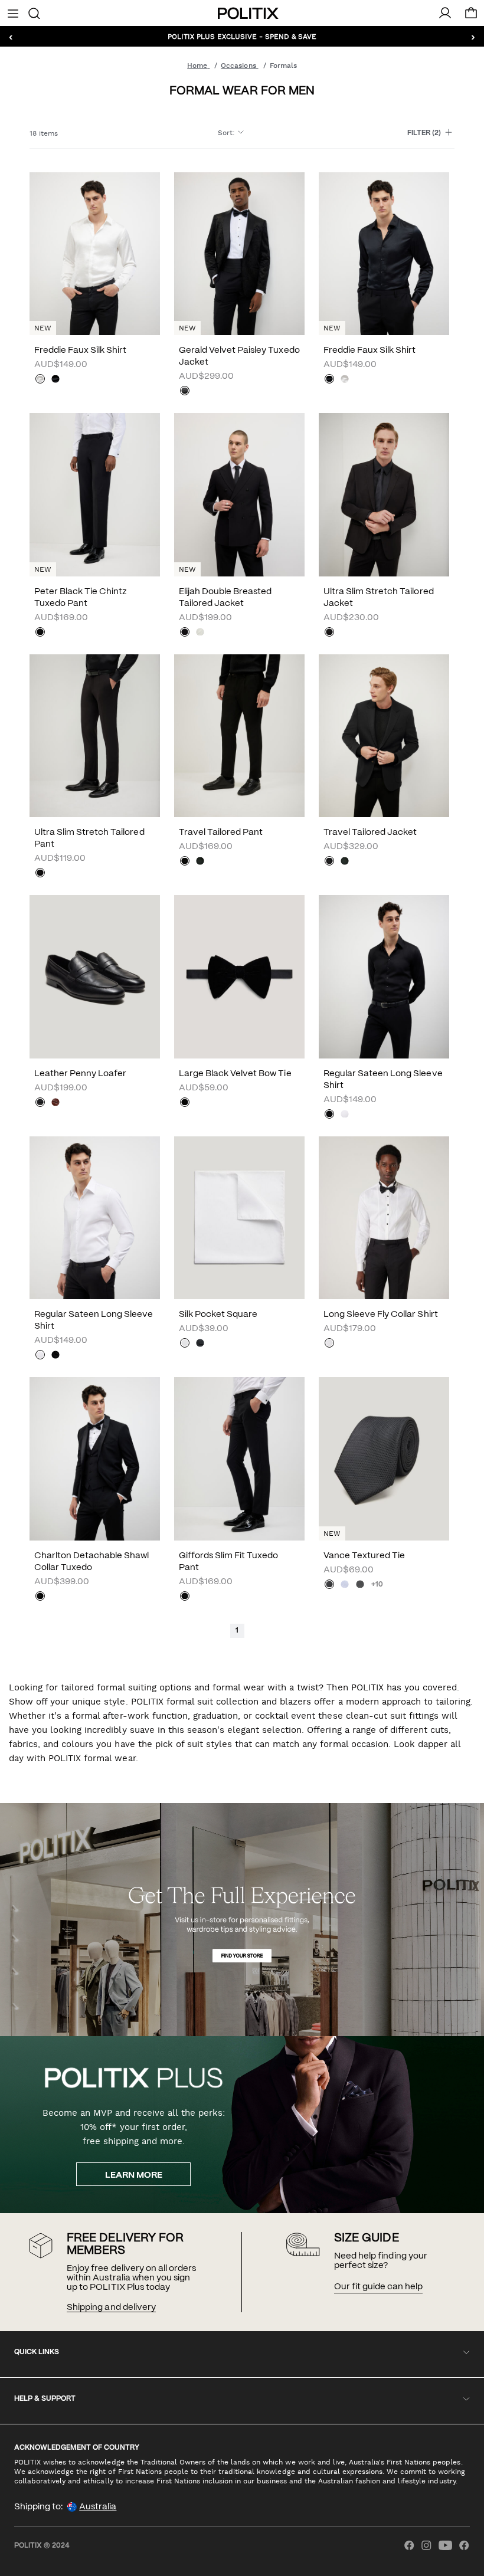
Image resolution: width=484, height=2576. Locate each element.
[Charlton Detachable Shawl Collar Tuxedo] (95, 1459)
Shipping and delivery (111, 2308)
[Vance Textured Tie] (384, 1459)
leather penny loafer (80, 1074)
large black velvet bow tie (235, 1074)
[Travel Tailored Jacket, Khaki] (345, 862)
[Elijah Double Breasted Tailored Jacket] (239, 494)
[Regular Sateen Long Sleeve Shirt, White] (345, 1115)
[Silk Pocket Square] (239, 1218)
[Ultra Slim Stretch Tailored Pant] (95, 736)
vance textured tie (364, 1556)
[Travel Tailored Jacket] (384, 736)
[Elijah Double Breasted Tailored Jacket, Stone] (200, 633)
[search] (34, 12)
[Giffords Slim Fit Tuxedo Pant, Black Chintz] (185, 1597)
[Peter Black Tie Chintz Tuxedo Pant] (95, 494)
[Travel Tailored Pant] (239, 736)
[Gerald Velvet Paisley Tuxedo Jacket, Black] (185, 392)
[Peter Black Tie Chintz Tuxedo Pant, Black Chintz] (40, 633)
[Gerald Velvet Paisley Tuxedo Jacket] (239, 254)
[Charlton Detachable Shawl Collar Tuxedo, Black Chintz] (40, 1597)
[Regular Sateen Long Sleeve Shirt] (384, 976)
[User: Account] (445, 13)
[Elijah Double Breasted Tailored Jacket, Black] (185, 633)
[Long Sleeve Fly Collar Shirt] (384, 1218)
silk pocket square (218, 1315)
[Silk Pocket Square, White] (185, 1344)
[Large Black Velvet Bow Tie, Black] (185, 1103)
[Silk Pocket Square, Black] (200, 1344)
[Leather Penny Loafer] (95, 976)
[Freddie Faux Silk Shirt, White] (40, 380)
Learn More (134, 2175)
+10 (377, 1584)
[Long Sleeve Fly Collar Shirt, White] (329, 1344)
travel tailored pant (221, 833)
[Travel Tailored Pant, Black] (185, 862)
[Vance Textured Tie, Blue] (345, 1585)
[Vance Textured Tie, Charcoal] (360, 1585)
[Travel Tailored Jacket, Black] (329, 862)
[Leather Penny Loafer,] (55, 1103)
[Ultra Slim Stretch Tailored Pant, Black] (40, 874)
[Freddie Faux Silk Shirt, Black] (55, 380)
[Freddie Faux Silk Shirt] (95, 254)
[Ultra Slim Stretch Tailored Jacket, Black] (329, 633)
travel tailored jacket (370, 833)
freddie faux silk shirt (80, 350)
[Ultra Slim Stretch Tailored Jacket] (384, 494)
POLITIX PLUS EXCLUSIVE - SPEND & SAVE (242, 36)
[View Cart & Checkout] (471, 16)
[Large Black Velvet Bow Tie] (239, 976)
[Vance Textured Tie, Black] (329, 1585)
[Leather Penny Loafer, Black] (40, 1103)
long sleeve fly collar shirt (381, 1315)
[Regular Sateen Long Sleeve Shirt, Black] (329, 1115)
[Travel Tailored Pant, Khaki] (200, 862)
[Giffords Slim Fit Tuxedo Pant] (239, 1459)
